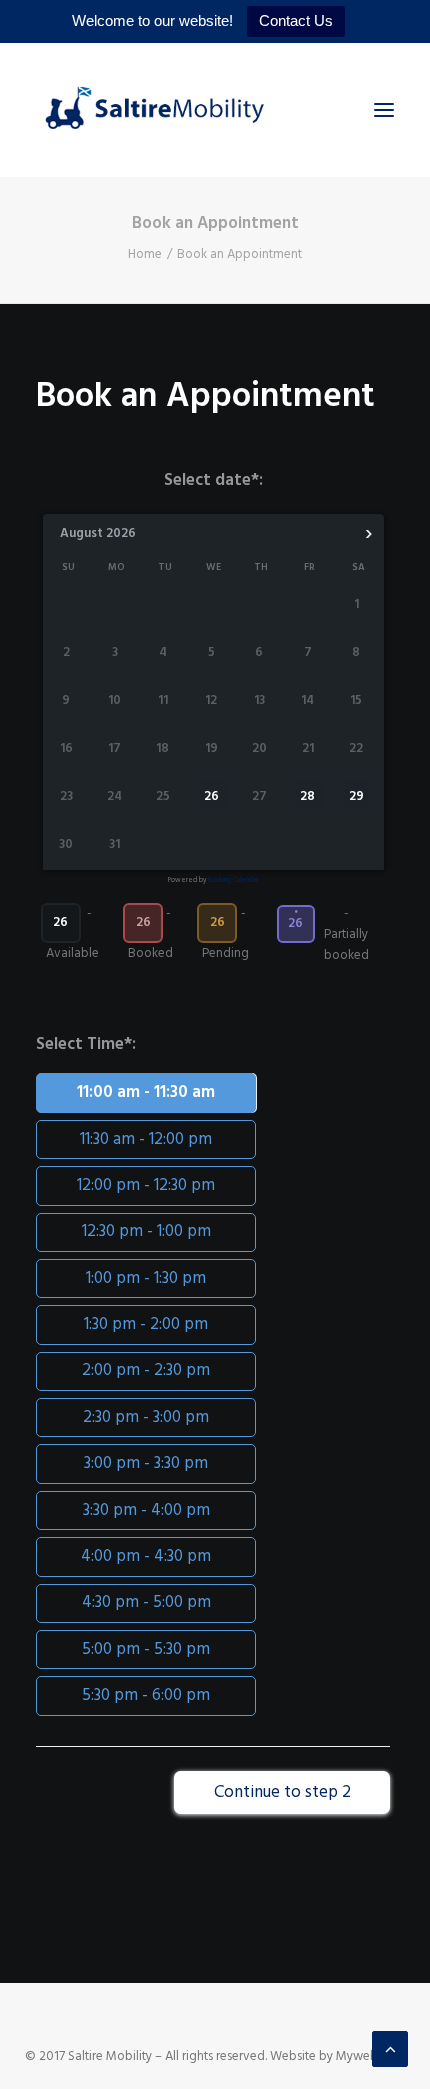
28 (307, 797)
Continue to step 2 (282, 1792)
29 (356, 797)
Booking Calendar (233, 880)
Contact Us (296, 20)
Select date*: (213, 480)
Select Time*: (86, 1044)
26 (211, 797)
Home (145, 254)
